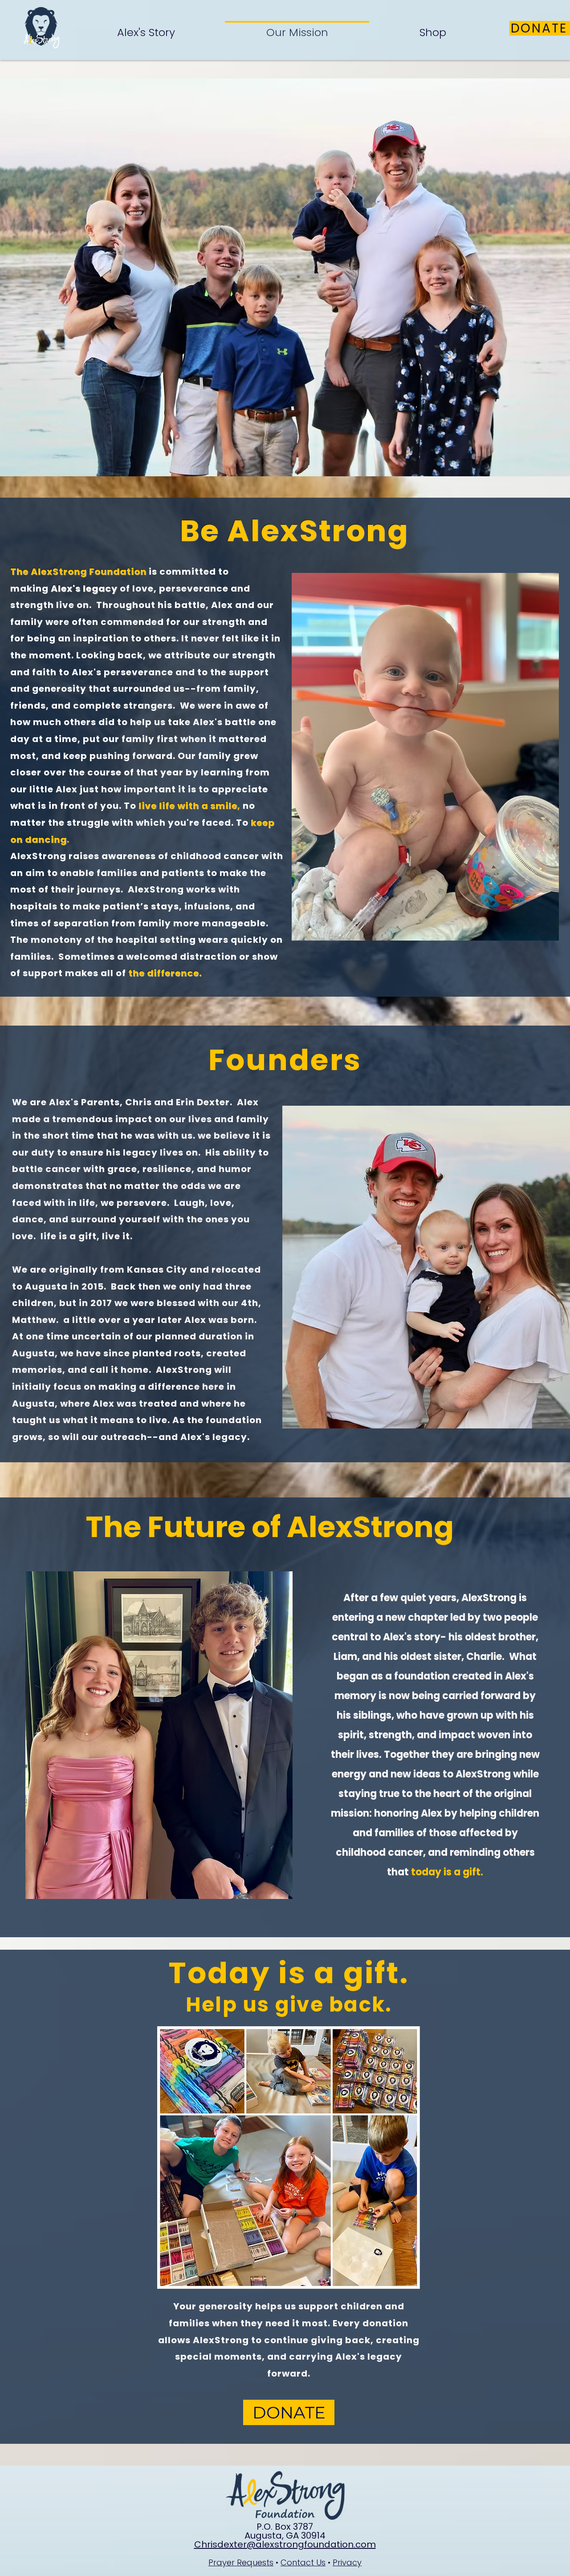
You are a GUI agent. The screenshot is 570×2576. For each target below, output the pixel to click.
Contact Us (303, 2562)
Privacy (347, 2562)
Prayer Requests (241, 2562)
